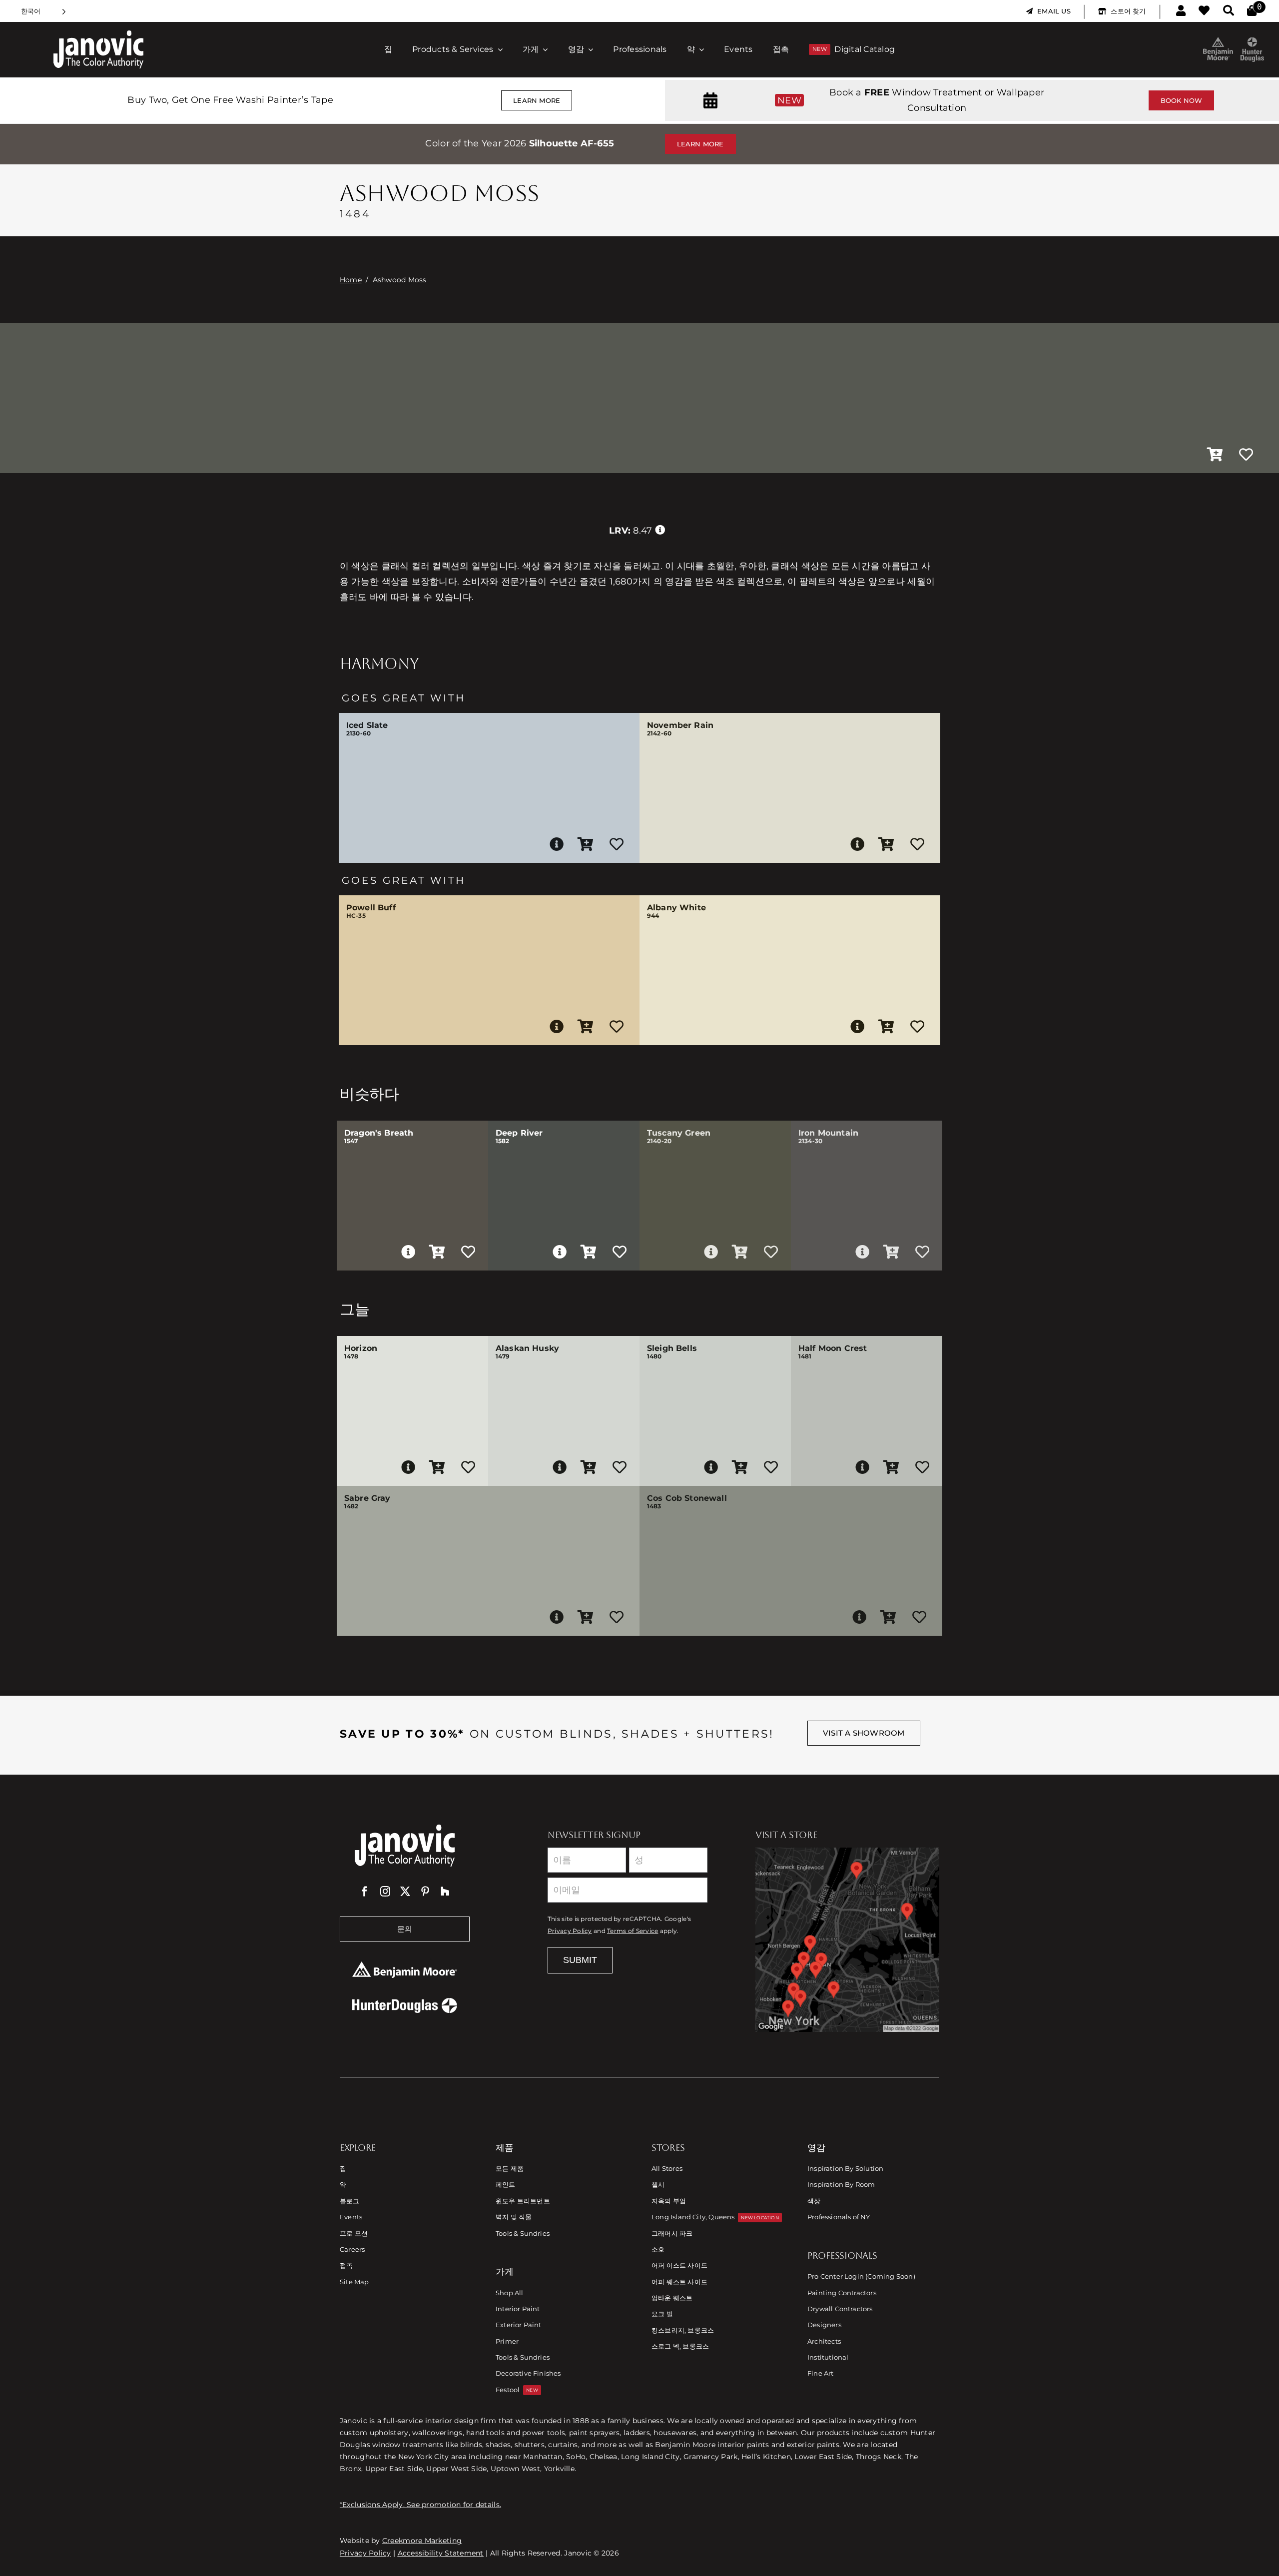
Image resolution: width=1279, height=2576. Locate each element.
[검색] (1229, 11)
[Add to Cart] (1215, 455)
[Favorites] (1204, 11)
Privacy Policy (570, 1931)
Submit (580, 1960)
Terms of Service (633, 1931)
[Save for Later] (1246, 455)
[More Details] (557, 844)
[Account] (1181, 11)
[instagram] (385, 1892)
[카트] (1252, 11)
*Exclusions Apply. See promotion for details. (420, 2505)
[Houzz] (445, 1892)
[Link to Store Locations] (847, 1939)
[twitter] (405, 1892)
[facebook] (365, 1892)
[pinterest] (425, 1892)
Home (351, 280)
